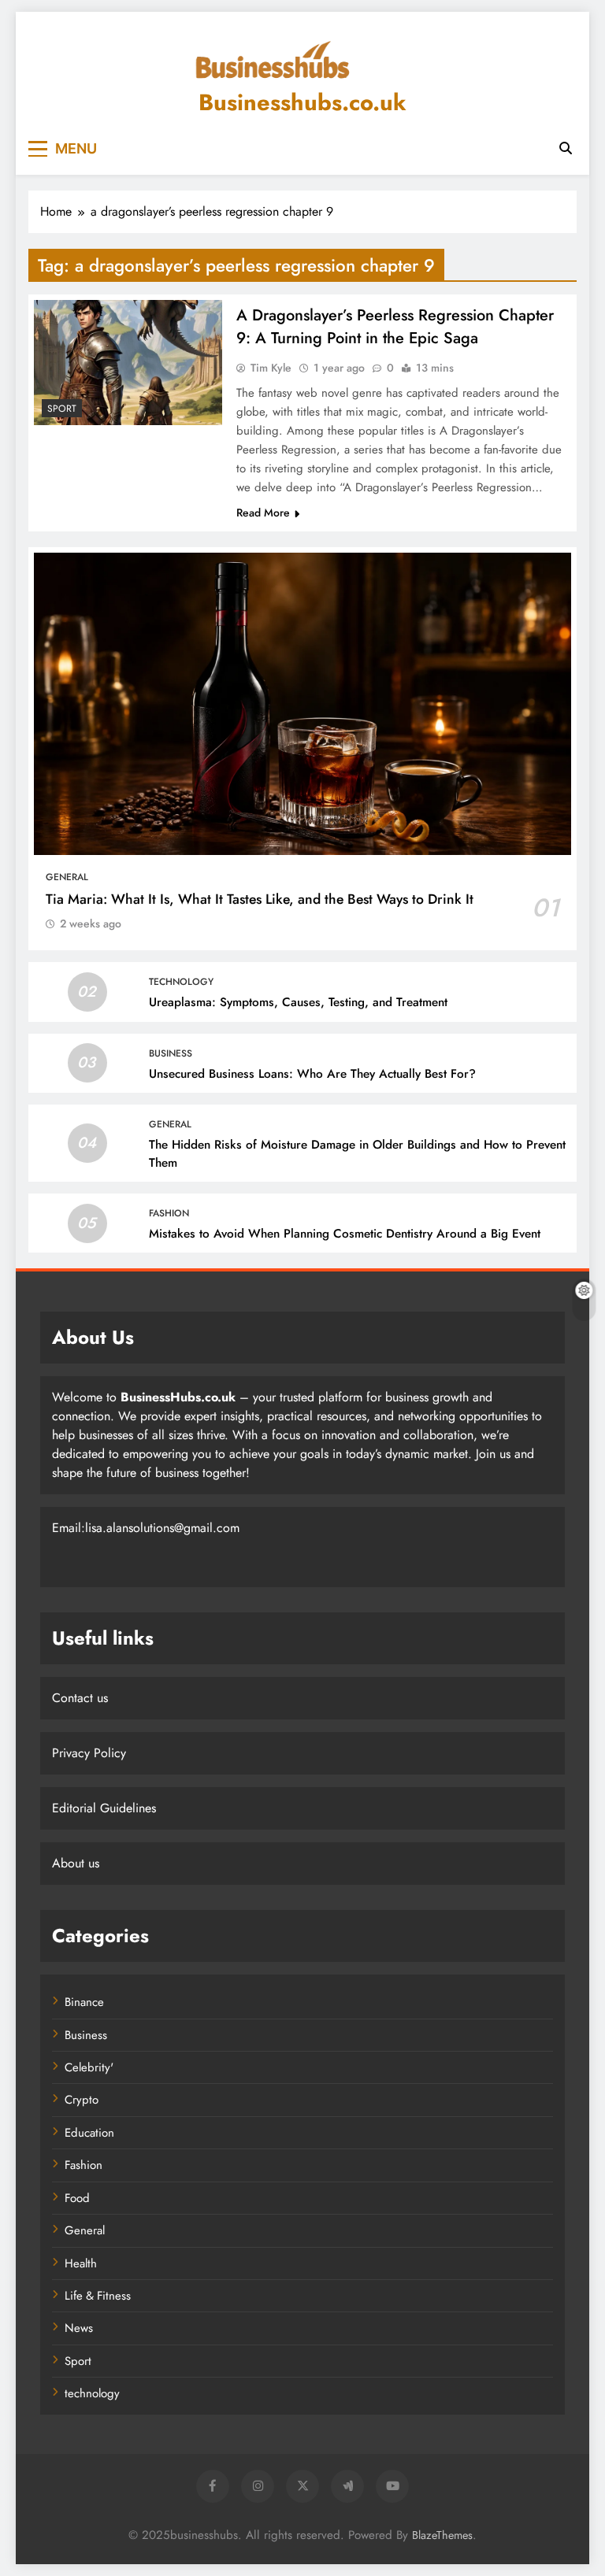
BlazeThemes (442, 2535)
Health (81, 2263)
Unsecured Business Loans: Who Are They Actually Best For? (312, 1074)
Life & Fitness (98, 2296)
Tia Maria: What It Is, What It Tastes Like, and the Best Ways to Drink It (260, 899)
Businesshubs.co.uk (302, 102)
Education (89, 2133)
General (67, 877)
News (79, 2328)
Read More (263, 513)
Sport (62, 409)
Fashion (169, 1213)
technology (181, 982)
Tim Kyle (271, 368)
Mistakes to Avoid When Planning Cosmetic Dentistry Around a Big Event (345, 1234)
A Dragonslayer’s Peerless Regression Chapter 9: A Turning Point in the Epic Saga (395, 327)
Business (171, 1053)
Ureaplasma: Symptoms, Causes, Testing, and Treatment (298, 1002)
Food (77, 2198)
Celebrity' (89, 2067)
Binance (84, 2002)
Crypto (82, 2100)
